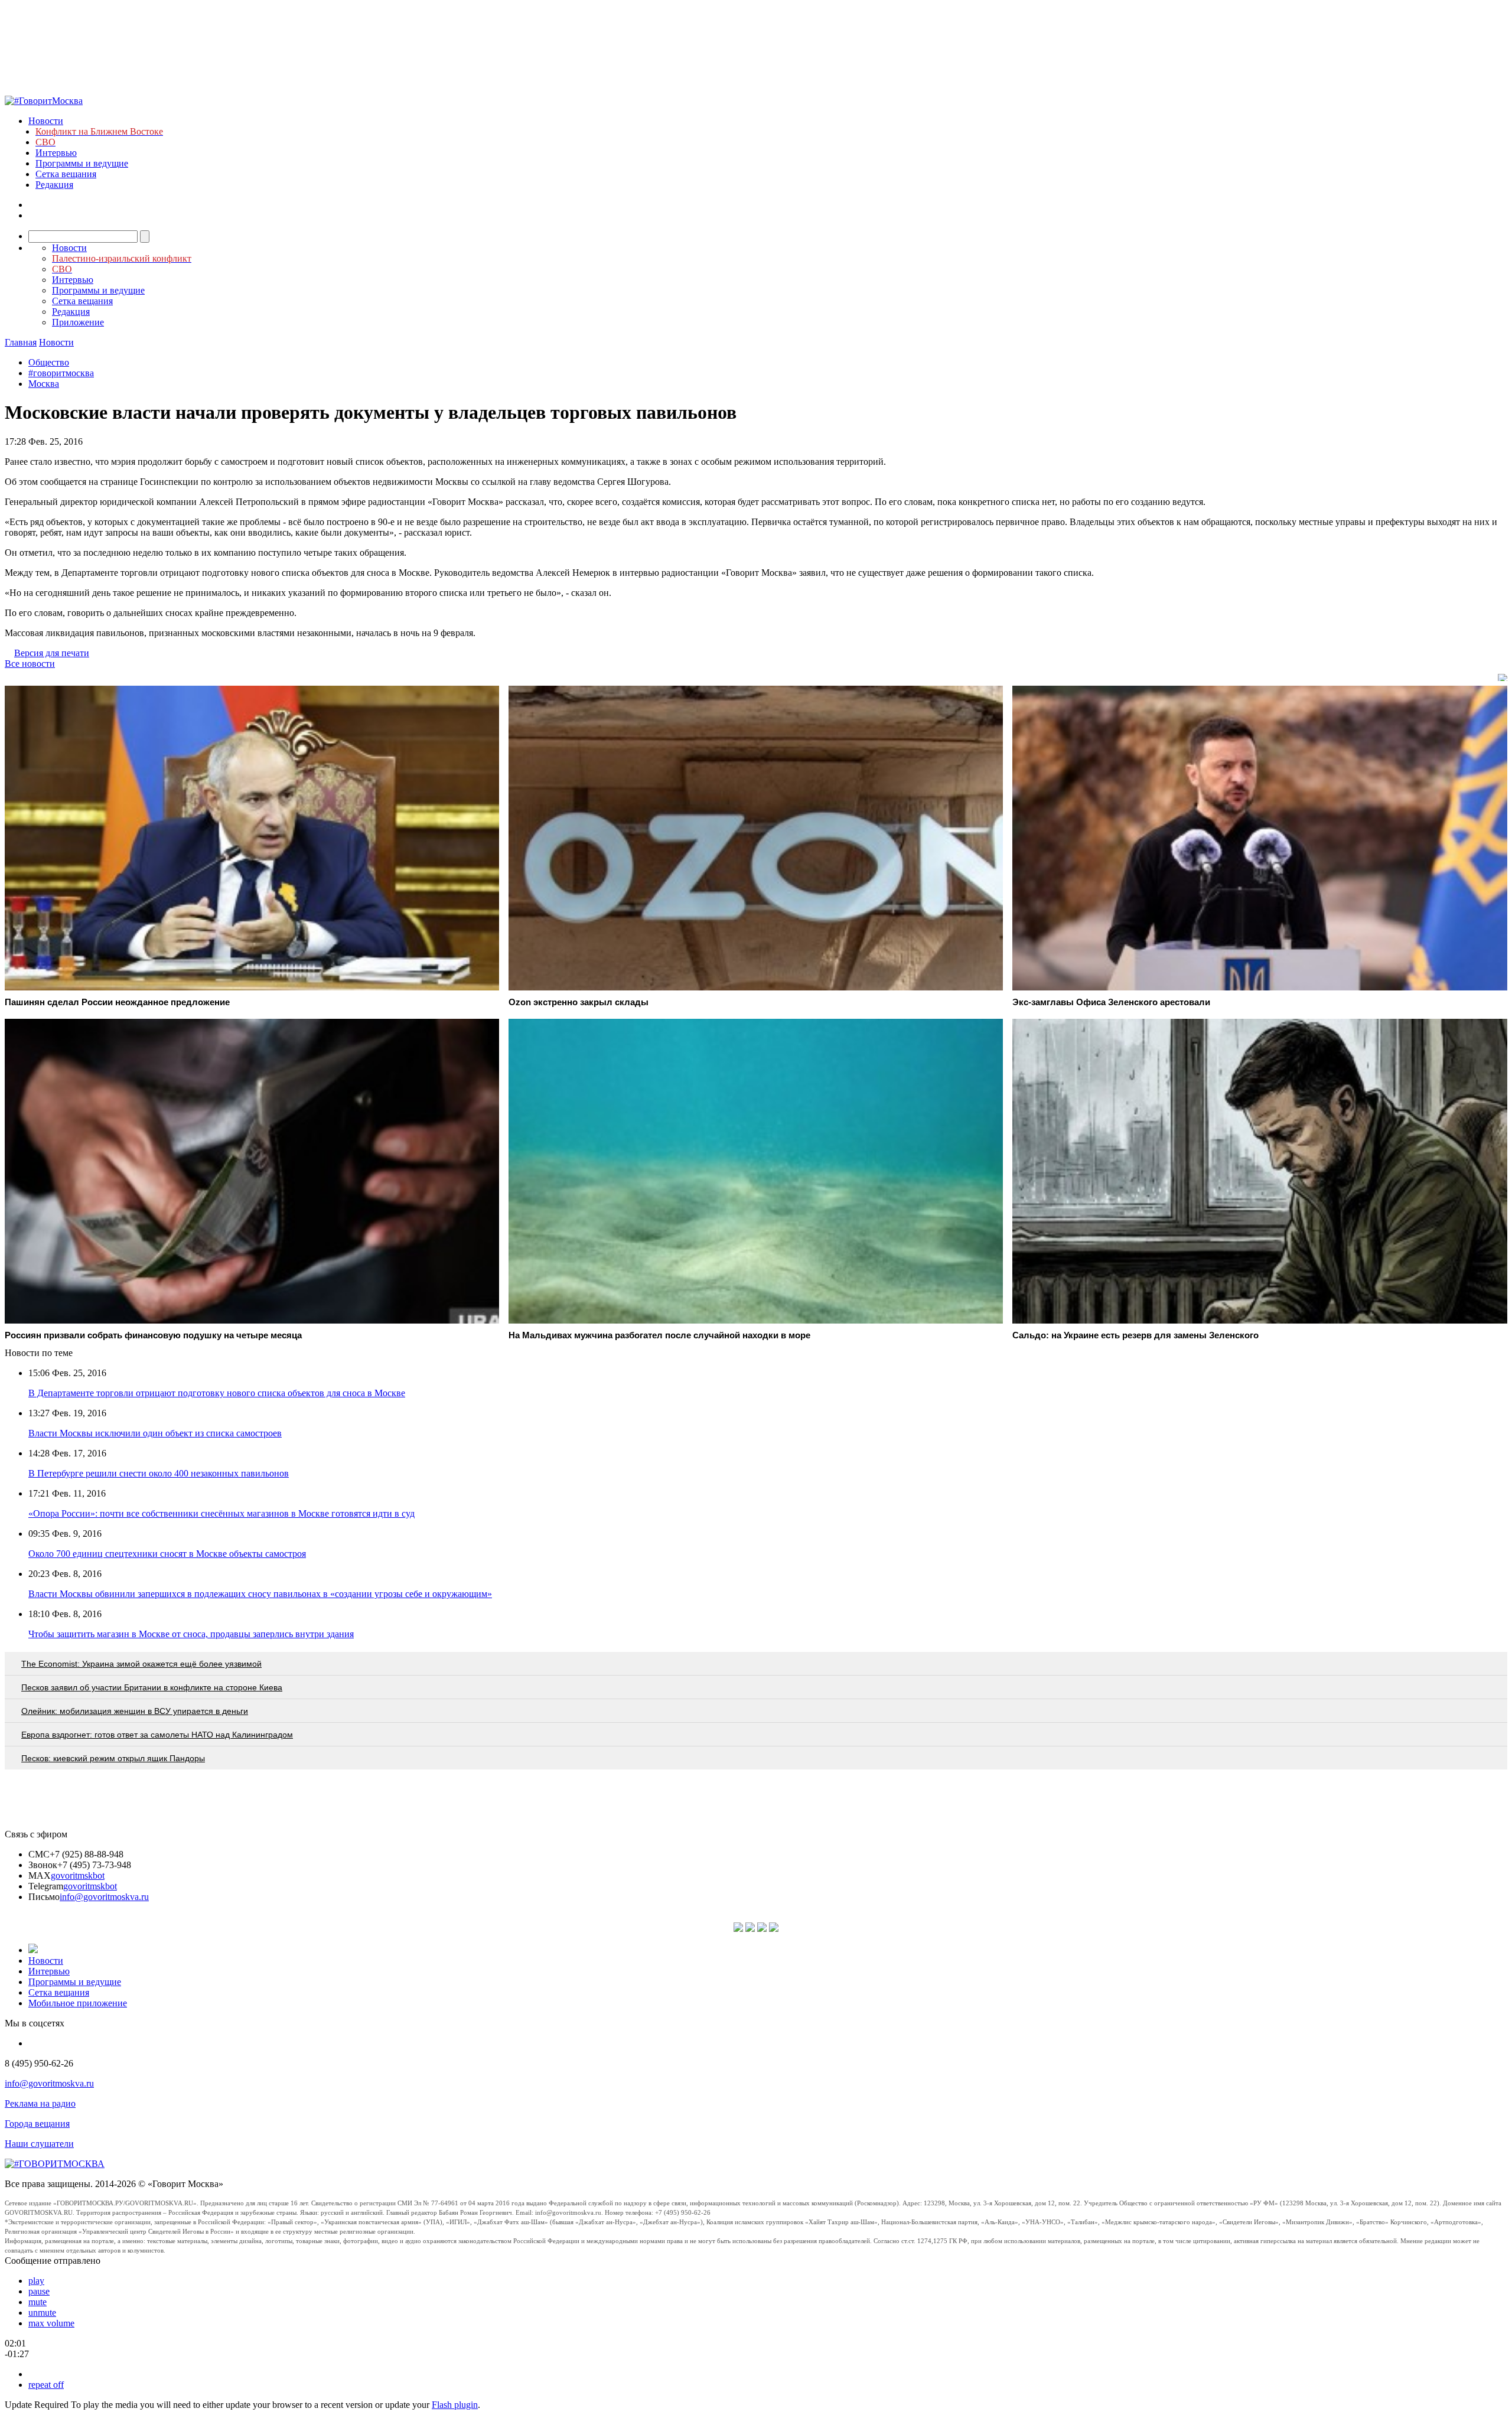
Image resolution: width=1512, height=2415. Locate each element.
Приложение (78, 322)
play (36, 2281)
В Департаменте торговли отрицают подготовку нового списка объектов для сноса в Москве (217, 1393)
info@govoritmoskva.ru (104, 1897)
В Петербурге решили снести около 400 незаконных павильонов (159, 1473)
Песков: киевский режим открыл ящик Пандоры (113, 1758)
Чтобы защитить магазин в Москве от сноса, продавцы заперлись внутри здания (191, 1634)
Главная (21, 342)
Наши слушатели (39, 2144)
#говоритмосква (61, 373)
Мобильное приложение (78, 2003)
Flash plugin (455, 2405)
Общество (49, 362)
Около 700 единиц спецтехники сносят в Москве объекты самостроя (167, 1554)
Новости (46, 121)
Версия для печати (52, 653)
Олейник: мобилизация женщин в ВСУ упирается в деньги (135, 1711)
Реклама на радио (40, 2103)
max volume (51, 2323)
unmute (42, 2313)
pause (39, 2291)
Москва (44, 384)
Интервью (56, 153)
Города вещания (37, 2124)
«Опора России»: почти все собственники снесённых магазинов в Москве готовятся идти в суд (221, 1513)
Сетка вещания (66, 174)
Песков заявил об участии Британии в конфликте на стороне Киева (152, 1687)
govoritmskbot (78, 1875)
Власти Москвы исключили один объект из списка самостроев (155, 1433)
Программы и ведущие (82, 163)
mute (38, 2302)
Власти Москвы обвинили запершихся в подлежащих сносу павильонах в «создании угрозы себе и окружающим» (260, 1594)
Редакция (54, 185)
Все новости (30, 664)
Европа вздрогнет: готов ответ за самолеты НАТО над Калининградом (157, 1735)
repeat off (46, 2385)
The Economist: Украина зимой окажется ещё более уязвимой (141, 1664)
